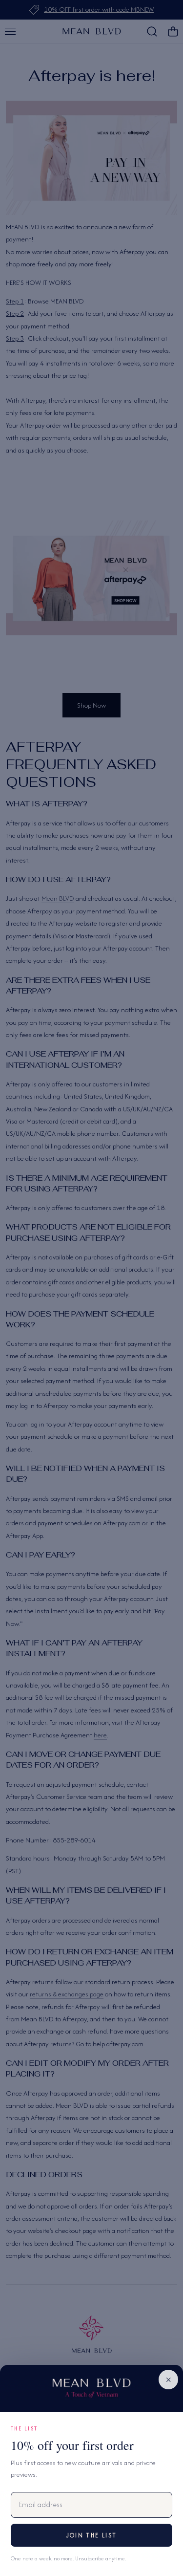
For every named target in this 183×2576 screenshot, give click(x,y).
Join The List (91, 2535)
